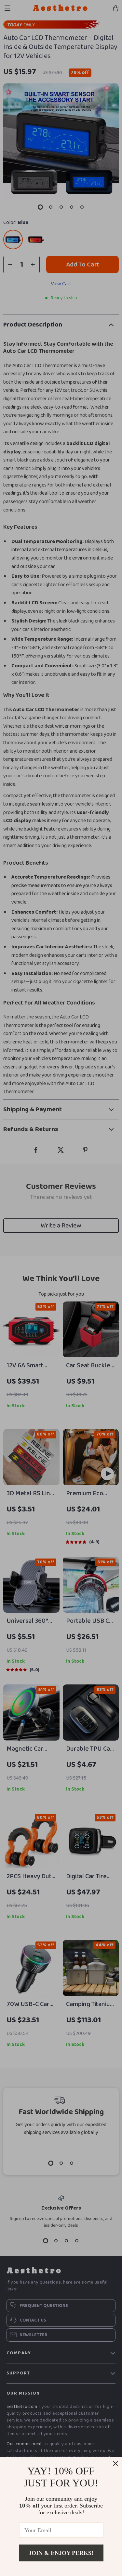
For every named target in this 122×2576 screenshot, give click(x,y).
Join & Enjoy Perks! (61, 2553)
